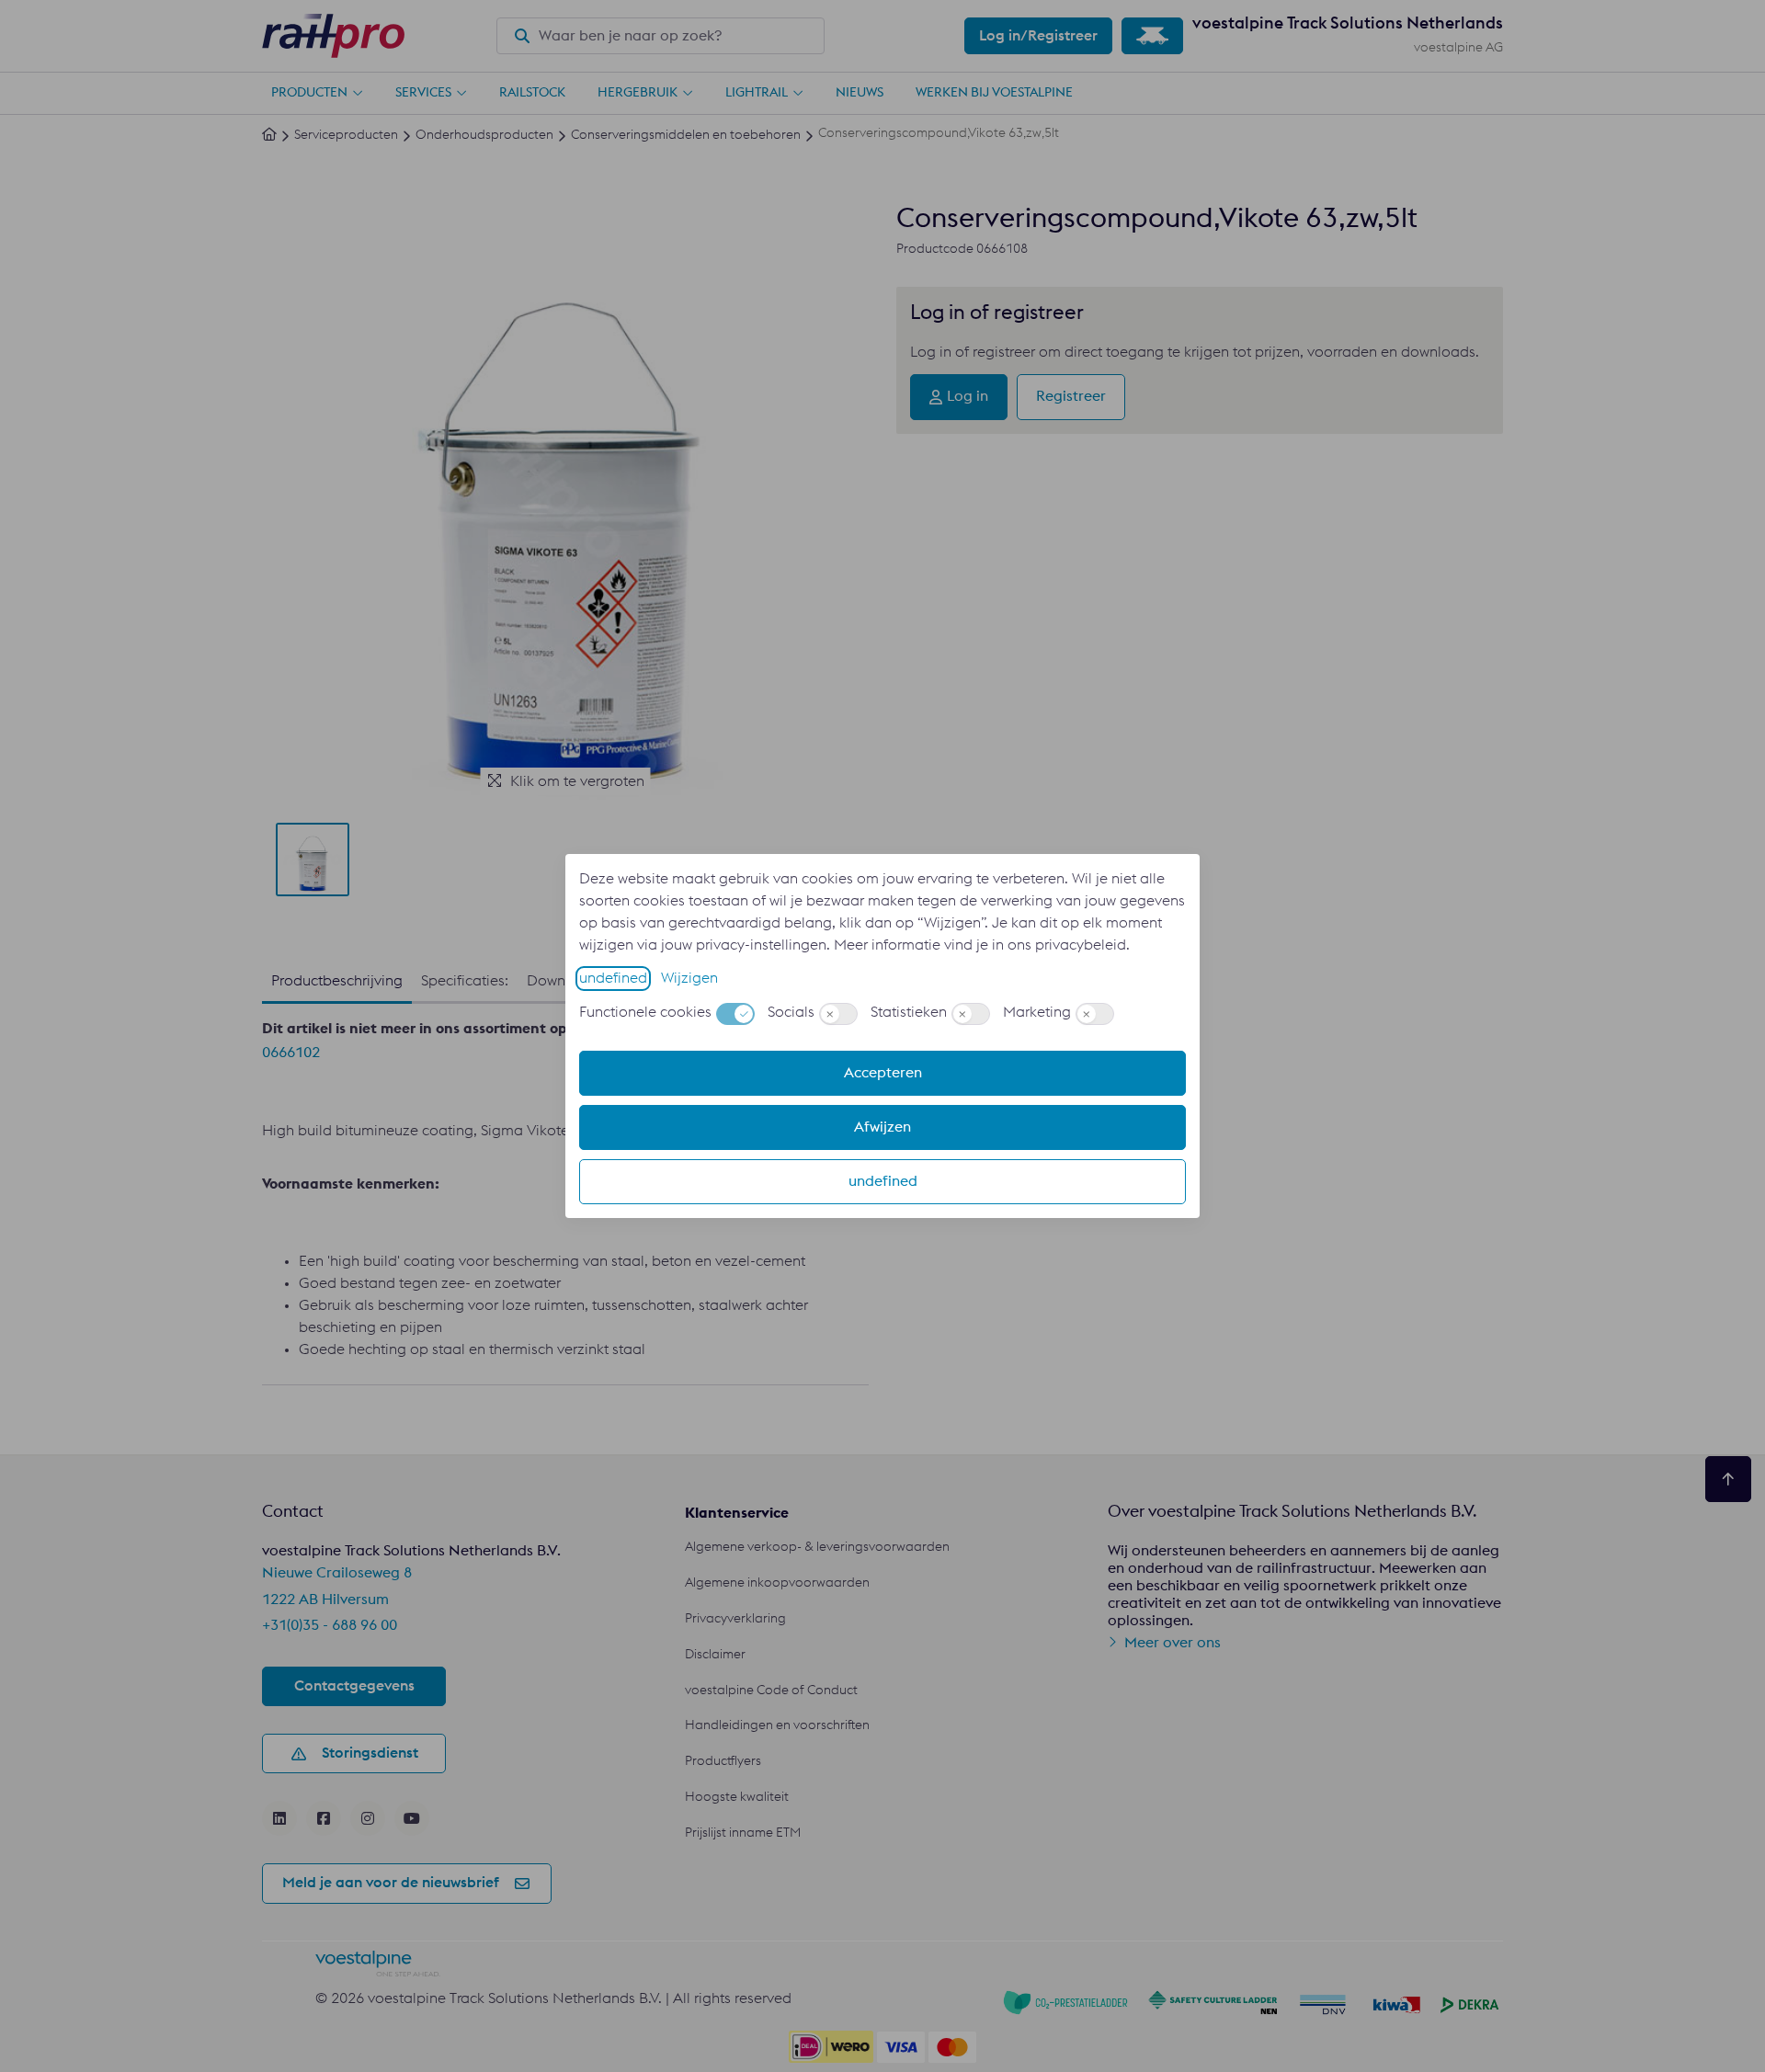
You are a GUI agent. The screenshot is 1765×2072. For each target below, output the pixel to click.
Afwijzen (882, 1127)
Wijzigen (689, 978)
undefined (613, 978)
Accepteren (883, 1073)
